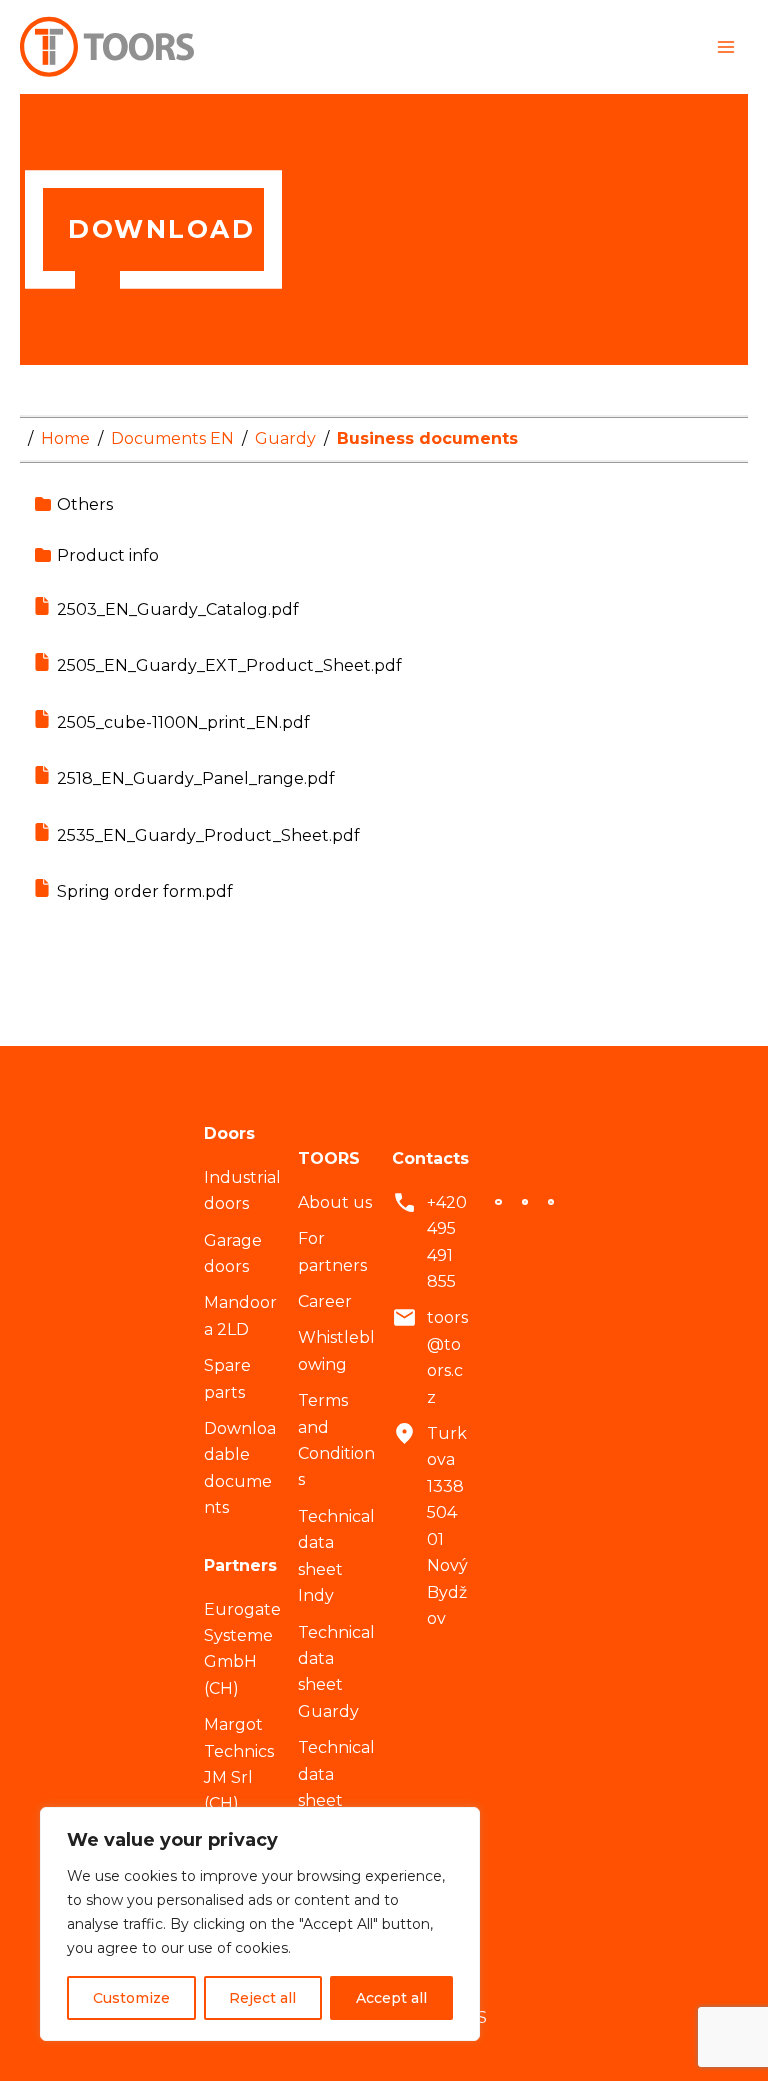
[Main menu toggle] (726, 47)
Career (325, 1301)
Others (85, 504)
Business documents (427, 438)
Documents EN (172, 438)
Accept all (391, 1998)
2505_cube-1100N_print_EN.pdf (183, 722)
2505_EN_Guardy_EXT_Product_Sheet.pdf (229, 665)
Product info (108, 555)
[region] (260, 1924)
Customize (131, 1998)
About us (335, 1202)
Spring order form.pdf (145, 891)
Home (65, 438)
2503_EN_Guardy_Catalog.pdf (178, 609)
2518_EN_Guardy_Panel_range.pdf (196, 778)
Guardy (285, 438)
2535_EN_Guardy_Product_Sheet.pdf (208, 835)
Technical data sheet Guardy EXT (336, 1800)
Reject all (262, 1998)
